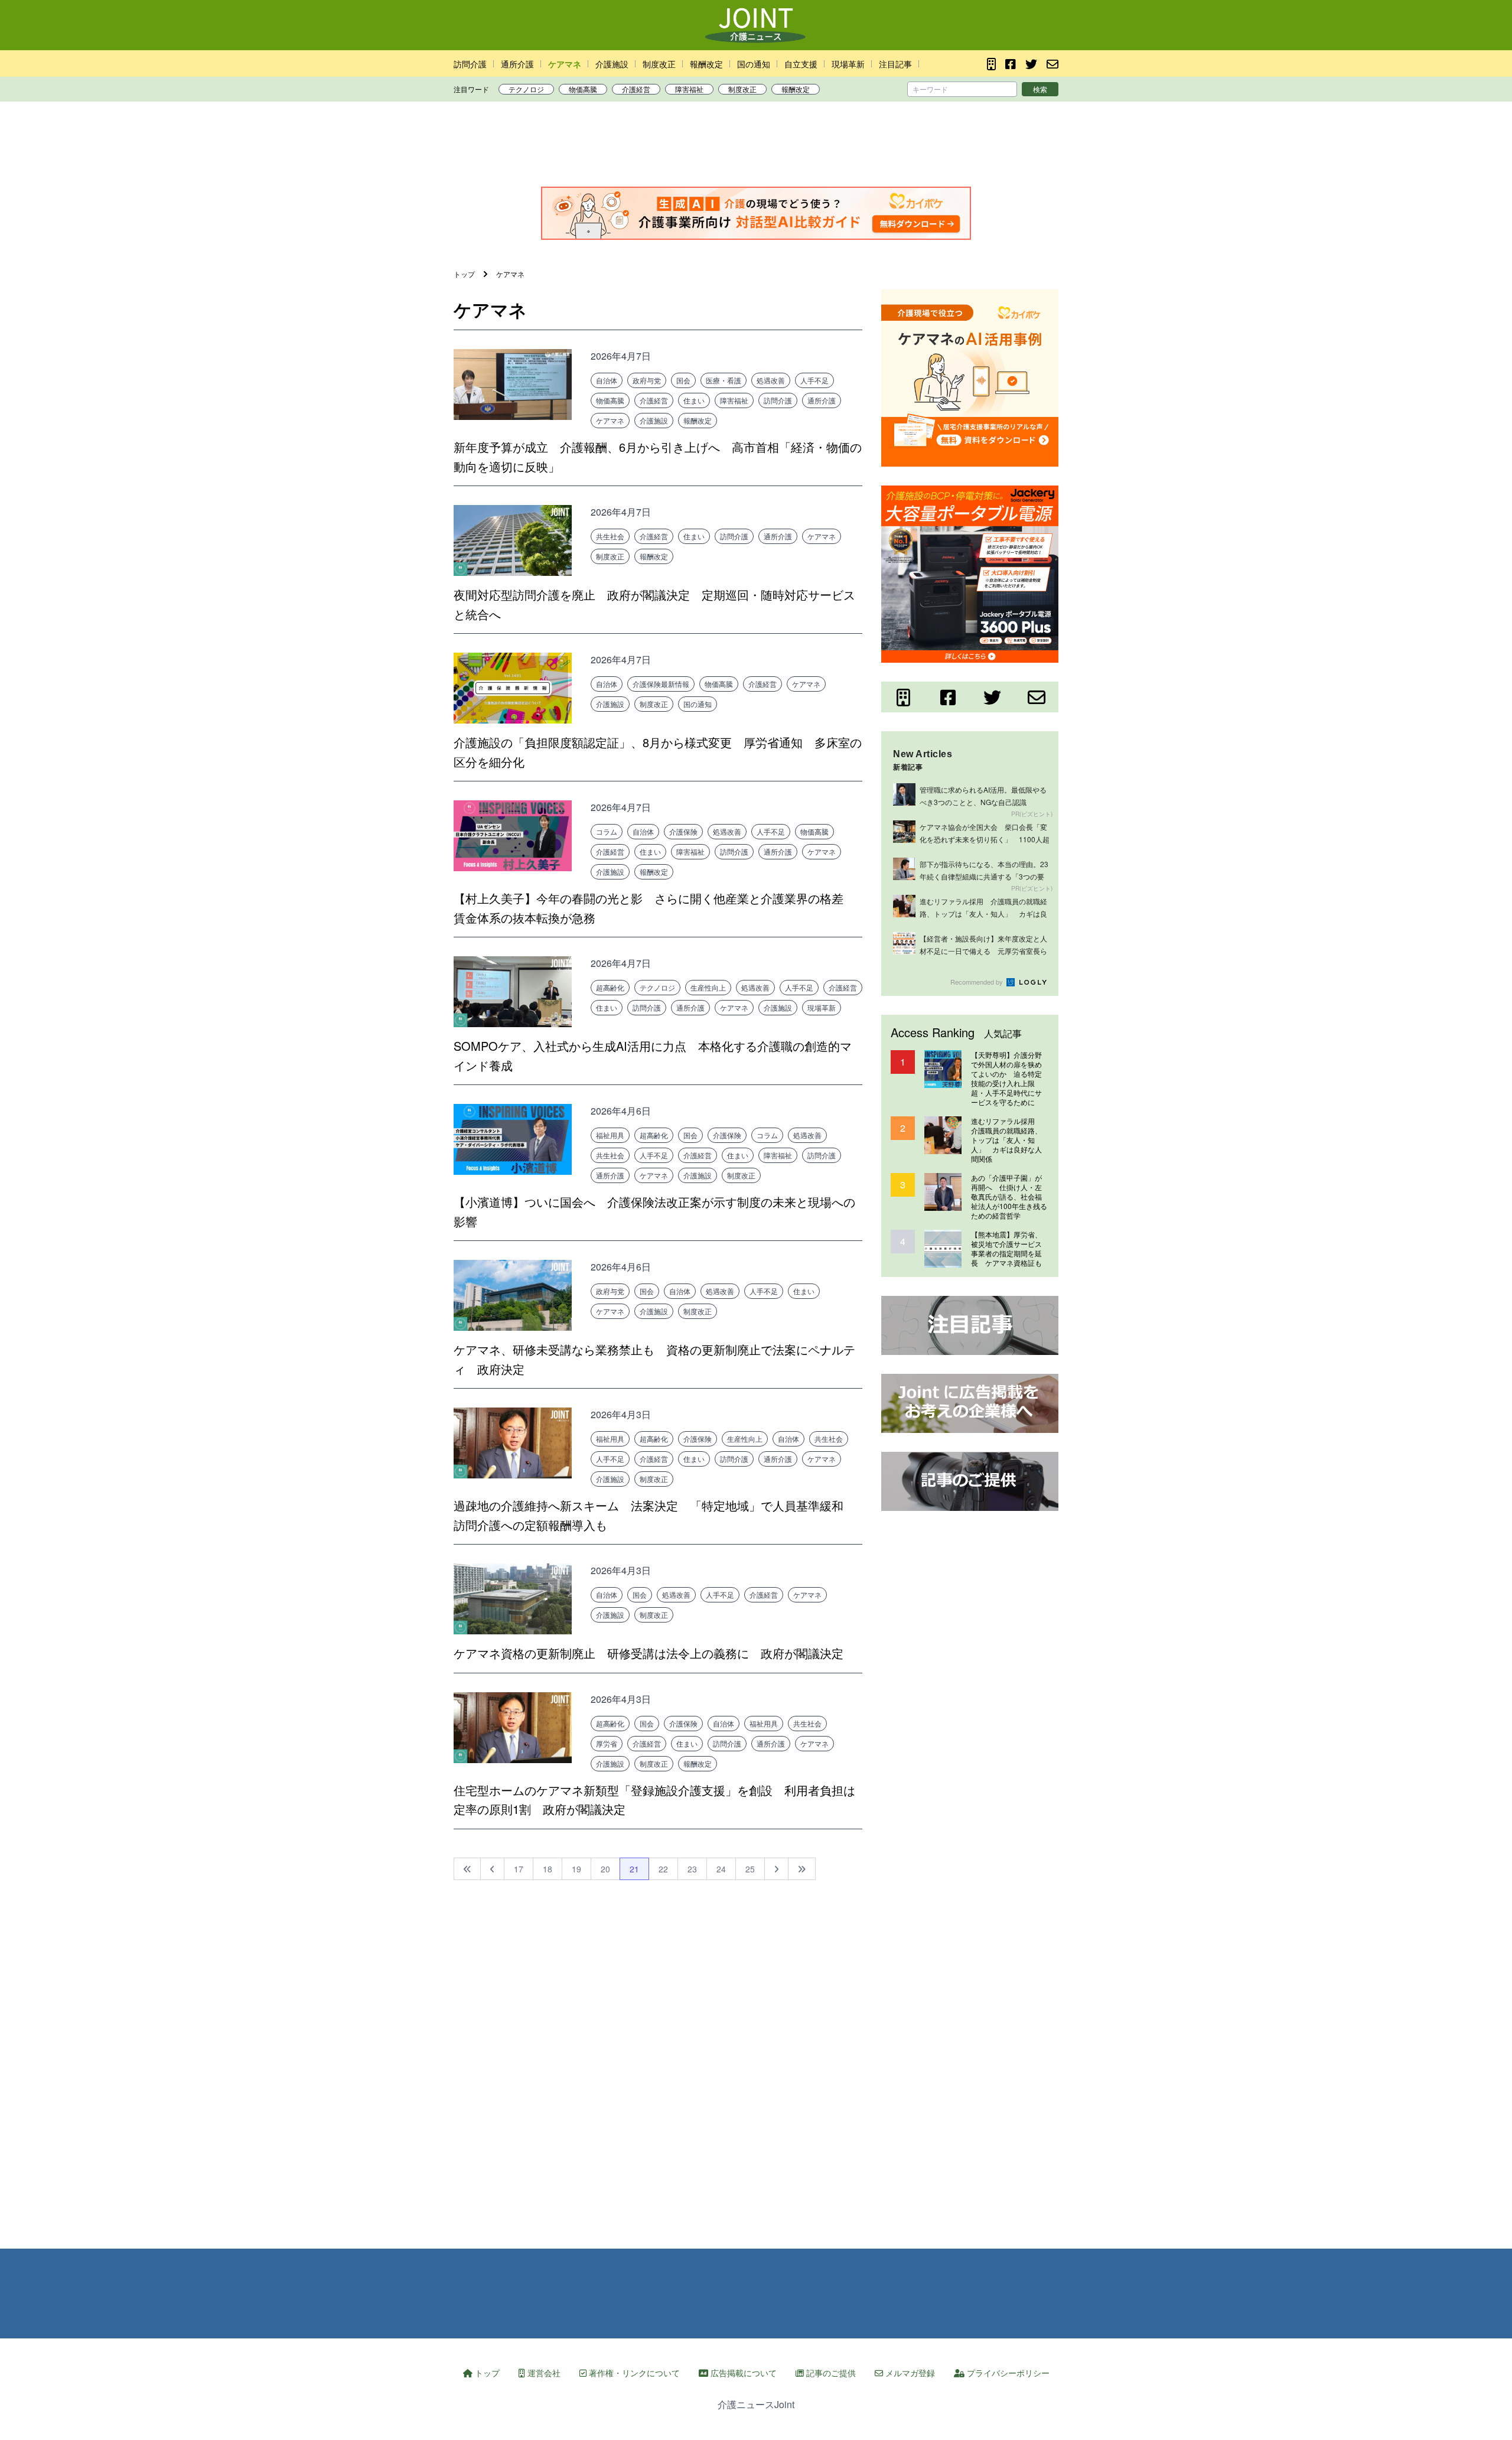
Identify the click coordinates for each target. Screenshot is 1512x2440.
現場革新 (848, 64)
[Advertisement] (756, 147)
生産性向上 (708, 987)
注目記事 (895, 64)
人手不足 (814, 380)
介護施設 (612, 64)
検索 (1040, 89)
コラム (607, 831)
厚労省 (607, 1743)
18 (548, 1869)
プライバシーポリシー (1007, 2373)
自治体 (607, 380)
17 (519, 1869)
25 (750, 1869)
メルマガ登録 (909, 2373)
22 (663, 1869)
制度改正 (659, 64)
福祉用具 (610, 1135)
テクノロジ (526, 89)
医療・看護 (724, 380)
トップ (486, 2373)
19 (576, 1869)
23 (692, 1869)
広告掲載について (742, 2373)
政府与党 (647, 380)
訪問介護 (470, 64)
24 (721, 1869)
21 (634, 1869)
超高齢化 (610, 987)
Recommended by (977, 982)
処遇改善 (771, 380)
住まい (694, 400)
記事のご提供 (830, 2373)
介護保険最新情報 (661, 684)
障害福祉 (689, 89)
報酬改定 (706, 64)
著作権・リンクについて (633, 2373)
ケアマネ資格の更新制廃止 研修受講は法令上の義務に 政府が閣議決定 (649, 1653)
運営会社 (543, 2373)
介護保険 (683, 831)
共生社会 (610, 536)
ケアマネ (565, 64)
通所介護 (517, 64)
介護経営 (636, 89)
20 (605, 1869)
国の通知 (754, 64)
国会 (683, 380)
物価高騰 (583, 89)
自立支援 (801, 64)
